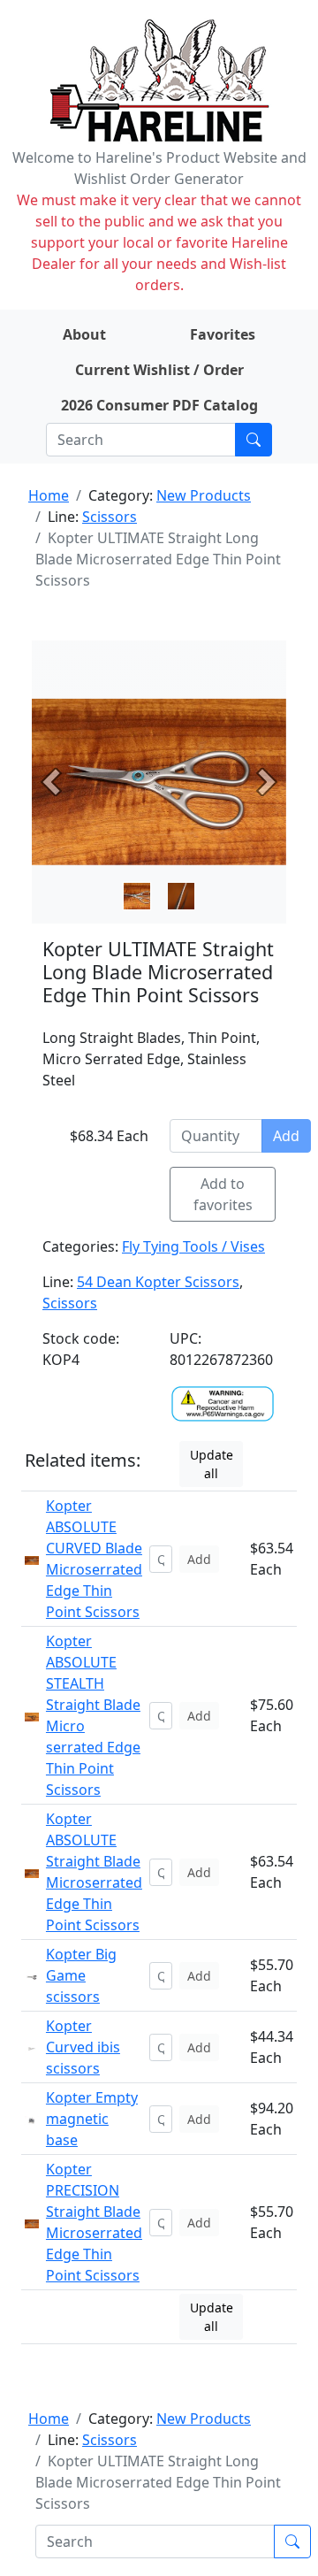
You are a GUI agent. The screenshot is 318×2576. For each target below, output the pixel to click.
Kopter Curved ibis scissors (83, 2047)
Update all (212, 1464)
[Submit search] (254, 440)
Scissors (110, 517)
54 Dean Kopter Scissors (158, 1282)
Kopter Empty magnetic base (92, 2119)
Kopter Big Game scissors (81, 1975)
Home (49, 495)
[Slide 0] (137, 896)
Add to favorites (223, 1194)
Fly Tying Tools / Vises (193, 1246)
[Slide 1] (181, 896)
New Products (204, 495)
